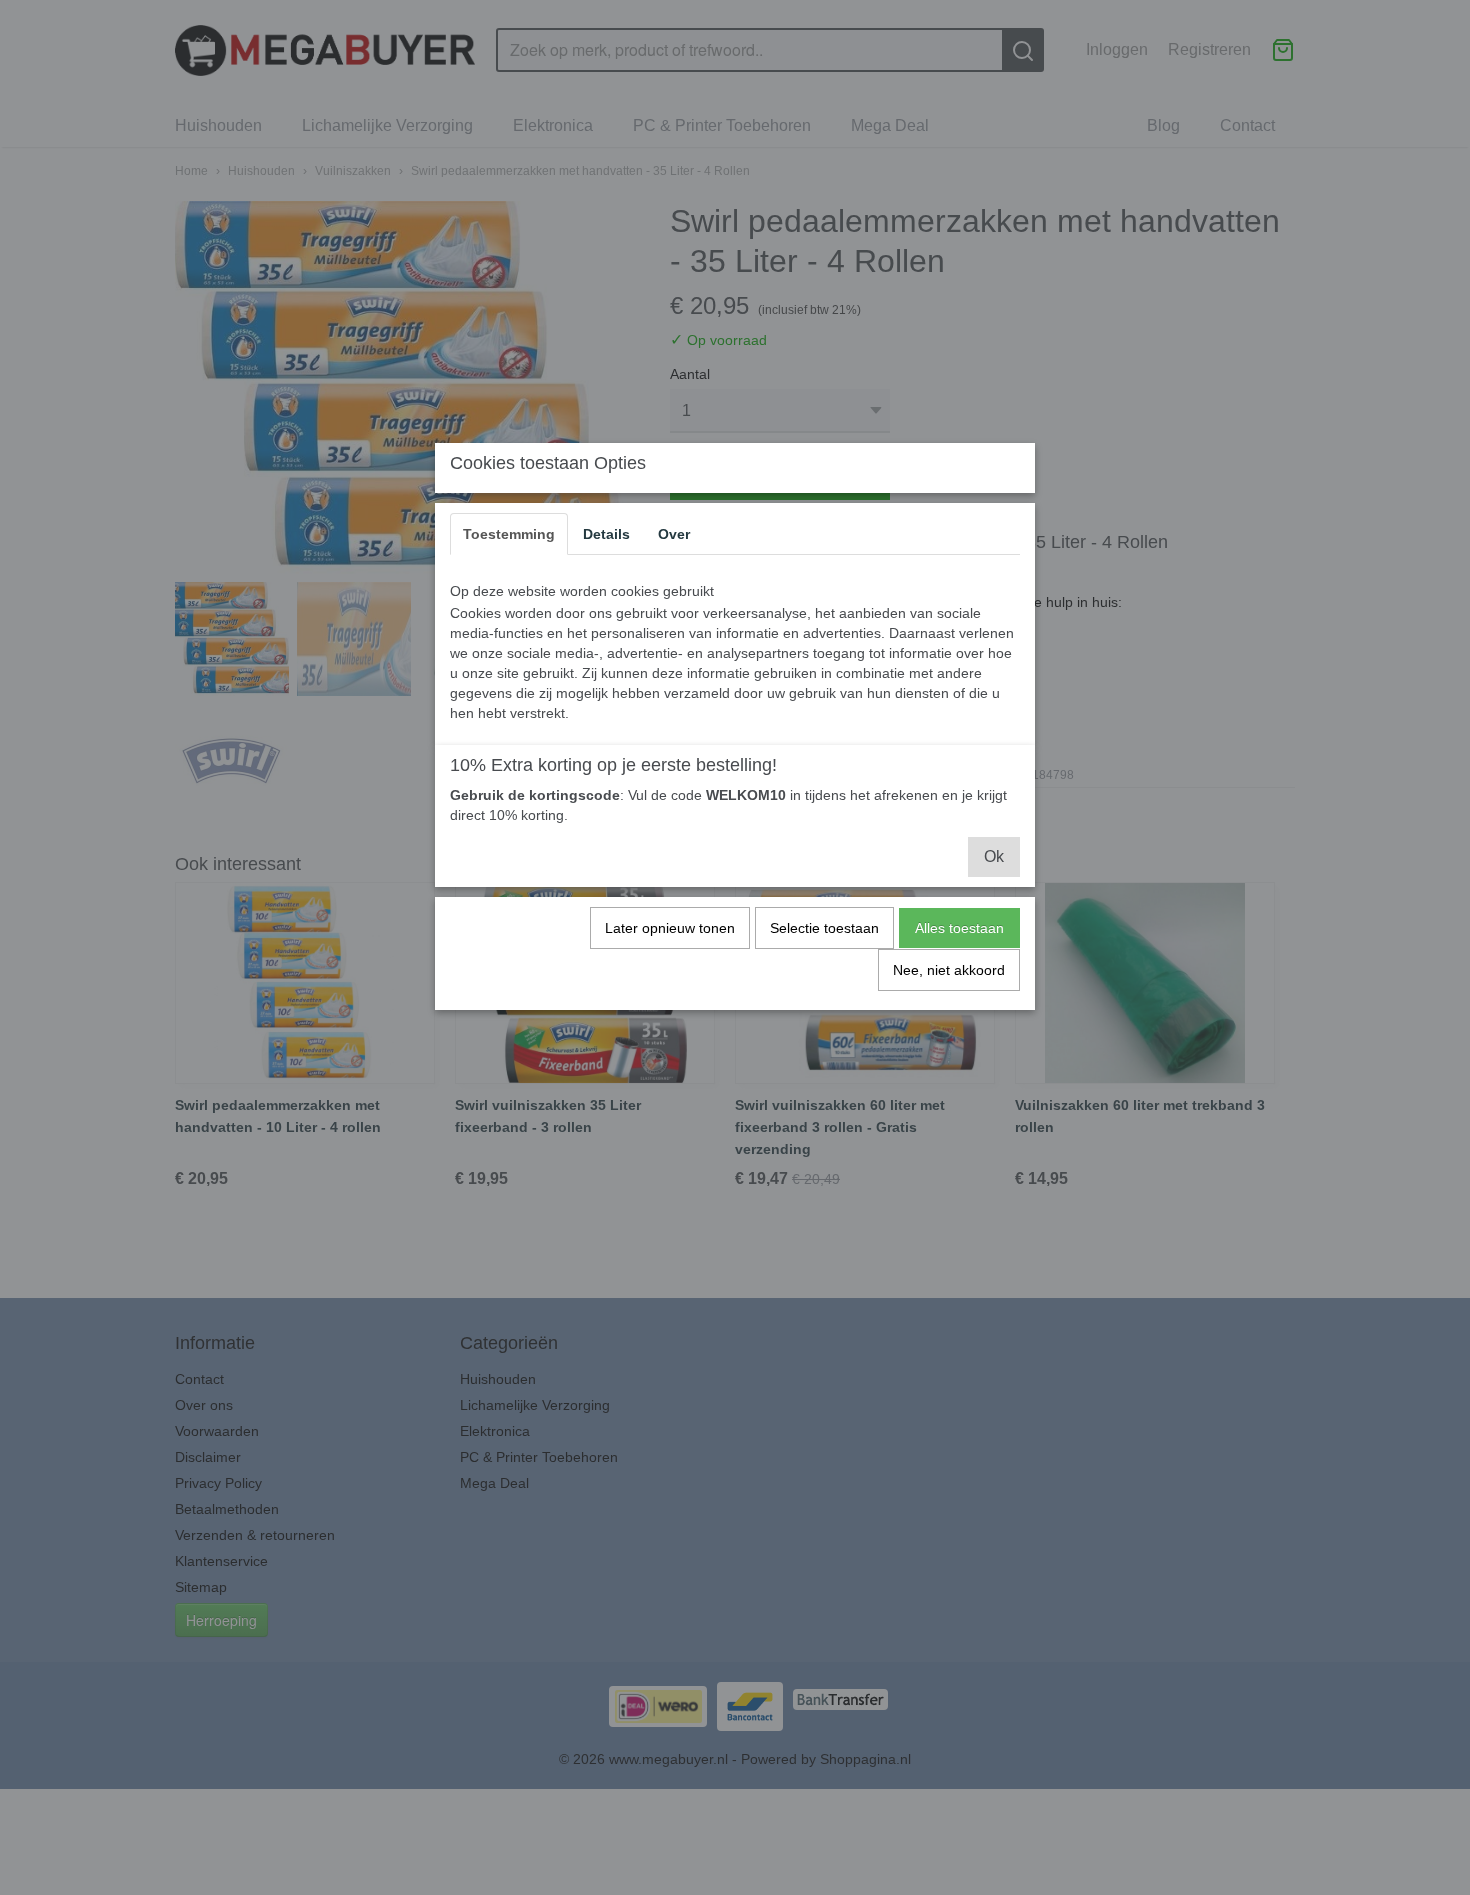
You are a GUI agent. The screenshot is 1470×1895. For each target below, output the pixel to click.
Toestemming (509, 534)
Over (674, 534)
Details (606, 534)
